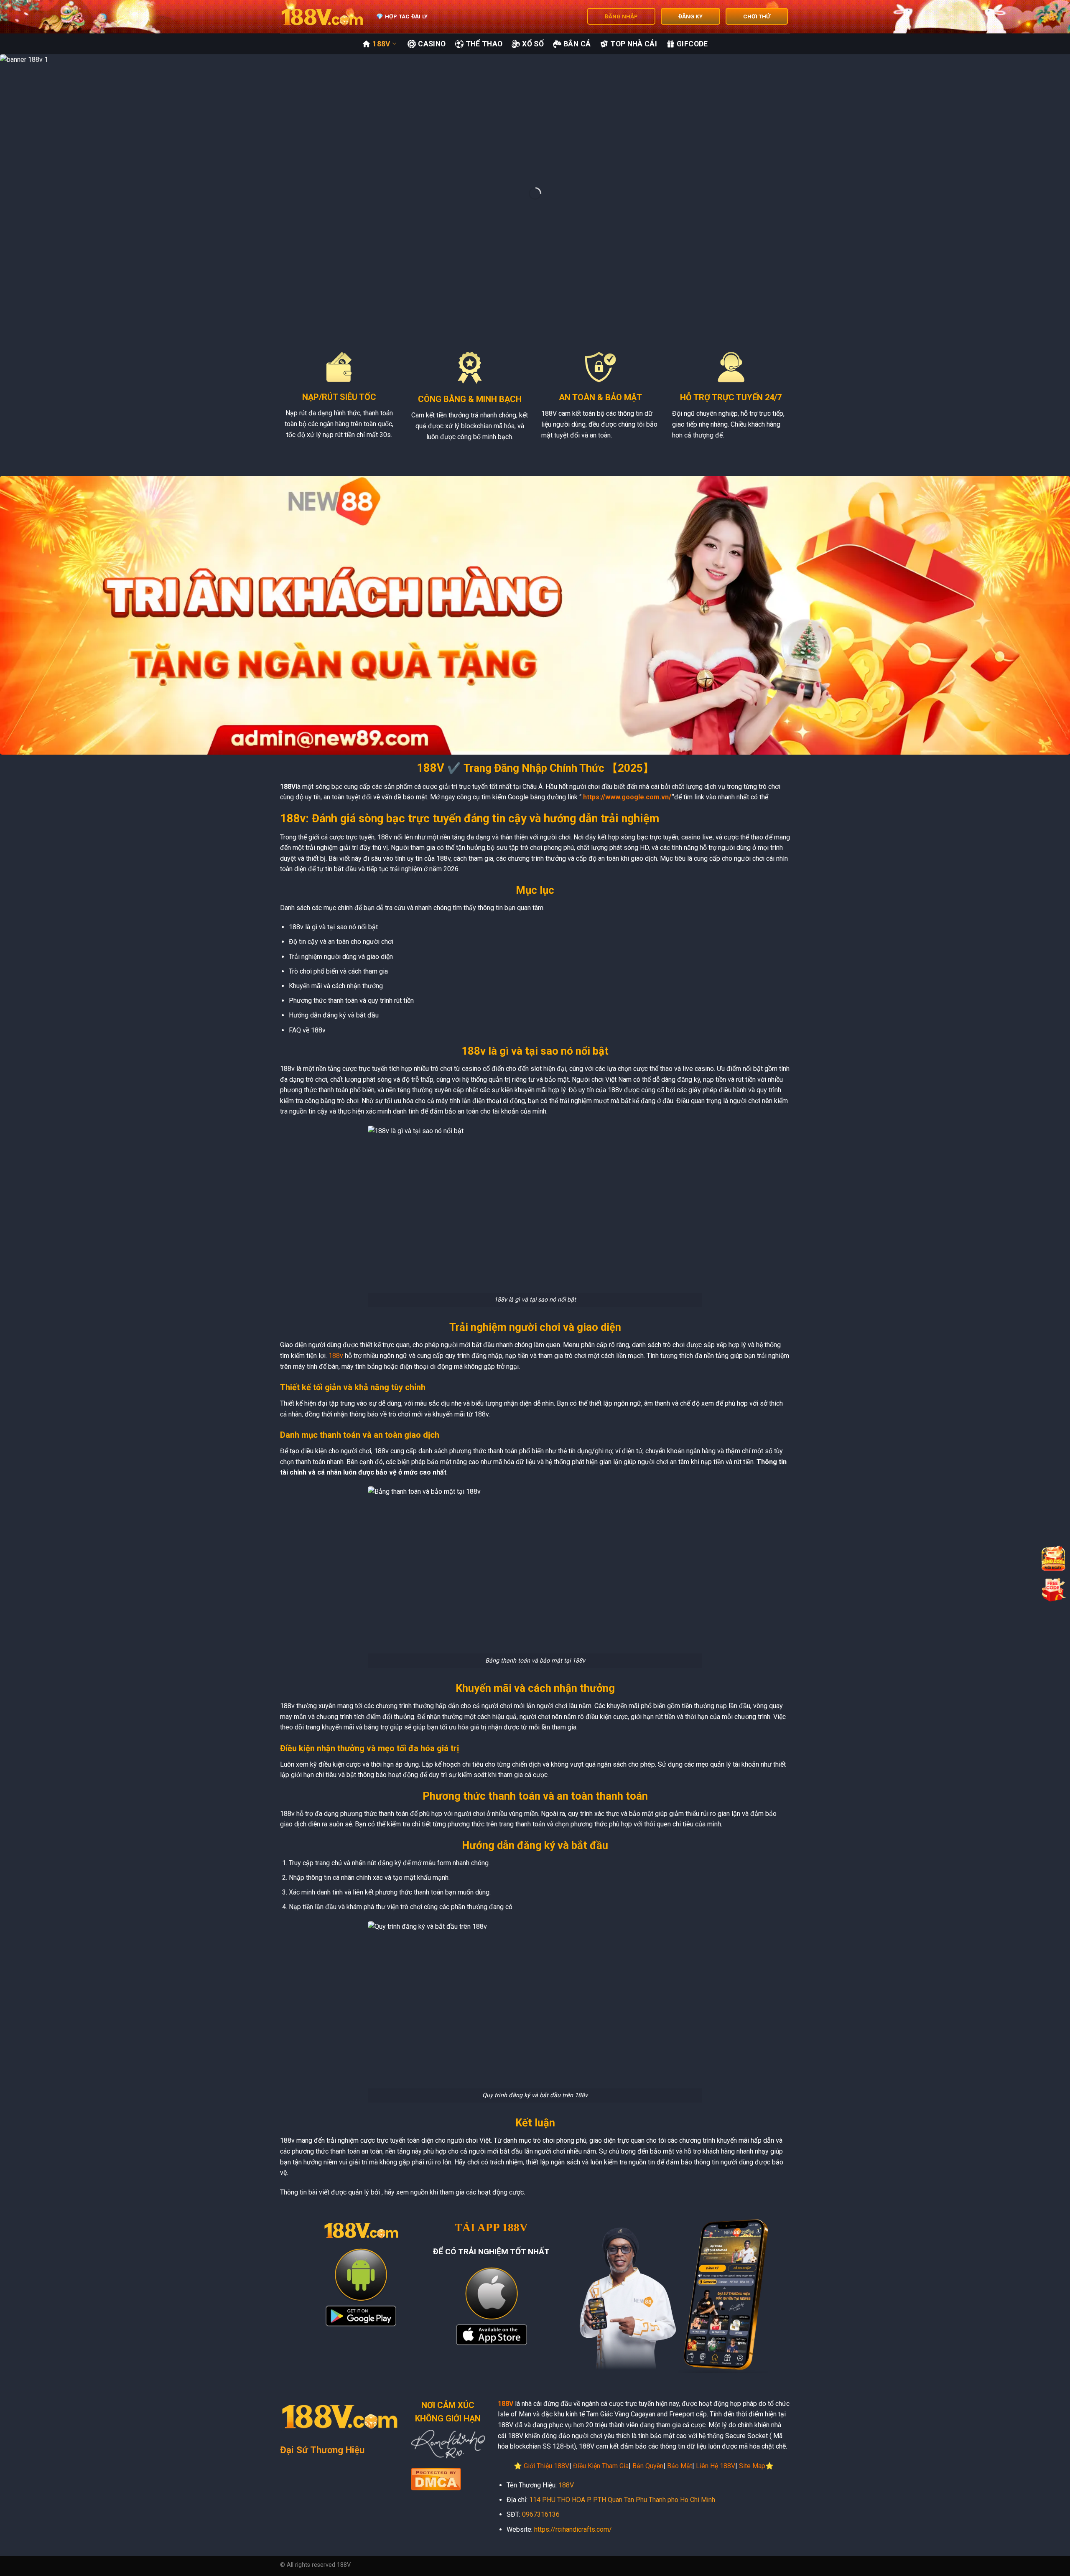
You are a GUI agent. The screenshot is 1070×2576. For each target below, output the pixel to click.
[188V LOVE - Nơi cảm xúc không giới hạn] (322, 17)
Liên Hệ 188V (716, 2466)
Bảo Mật (680, 2466)
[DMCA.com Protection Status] (436, 2478)
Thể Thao (484, 44)
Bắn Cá (577, 44)
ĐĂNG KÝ (690, 16)
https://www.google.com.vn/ (627, 797)
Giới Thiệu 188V (546, 2466)
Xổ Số (533, 44)
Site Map (752, 2466)
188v (336, 1356)
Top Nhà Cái (634, 44)
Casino (432, 44)
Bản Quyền (648, 2466)
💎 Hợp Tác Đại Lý (402, 16)
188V (381, 44)
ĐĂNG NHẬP (621, 16)
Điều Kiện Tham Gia (601, 2466)
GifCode (692, 44)
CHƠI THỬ (757, 16)
